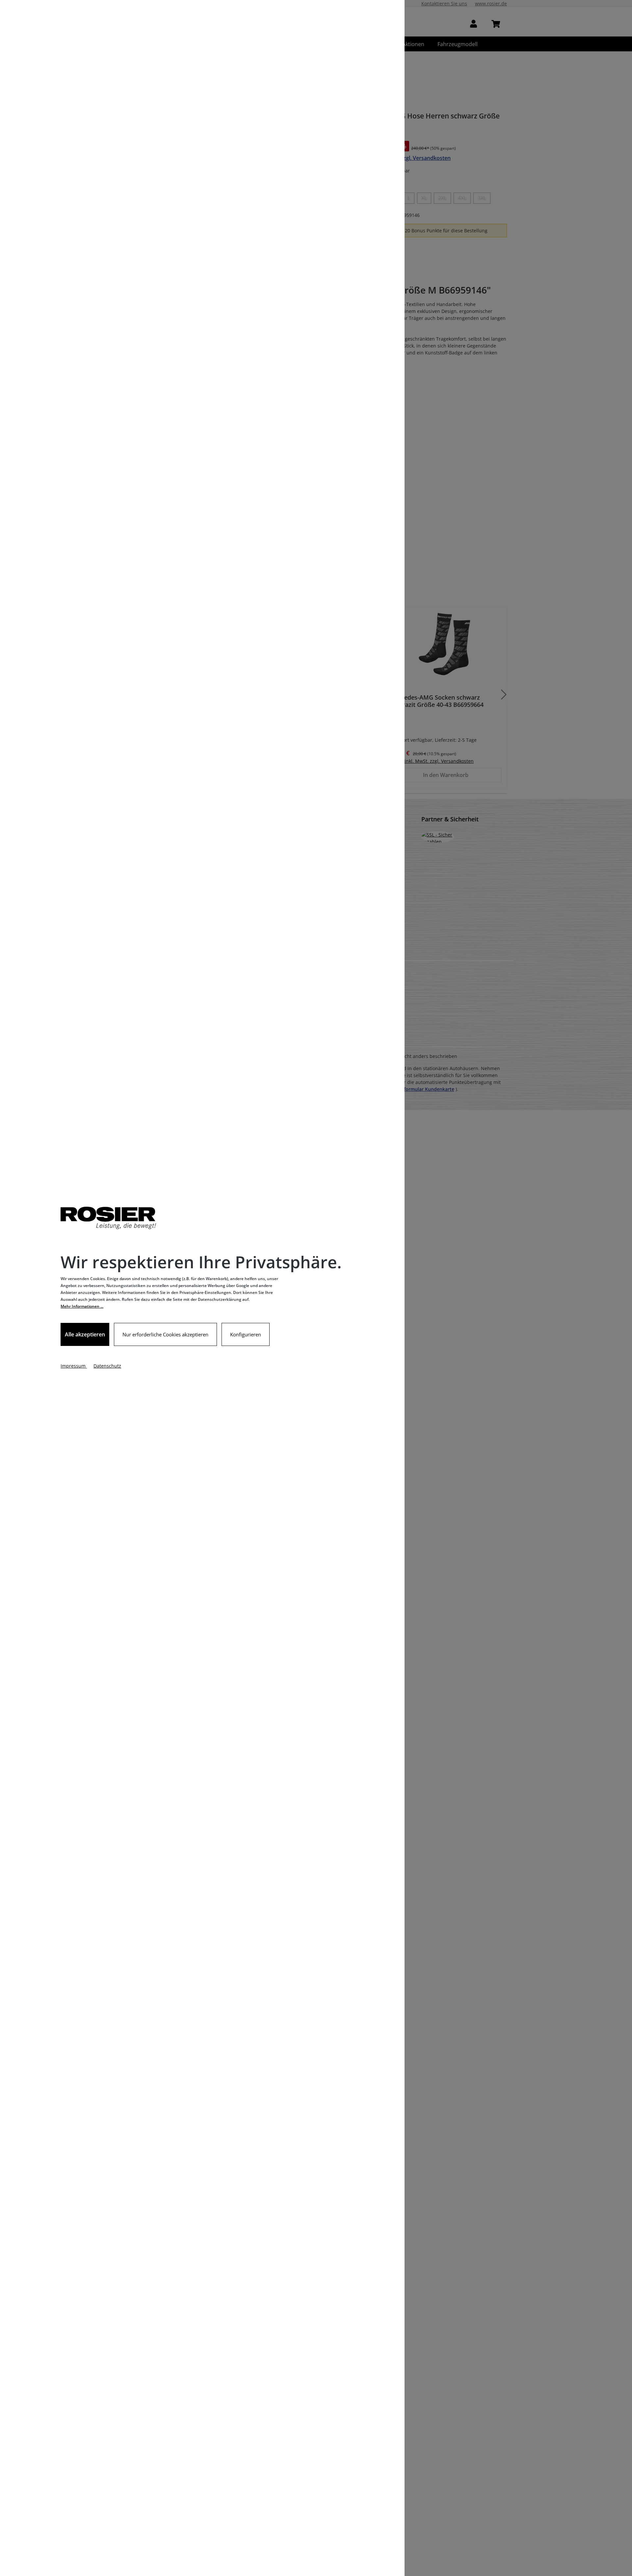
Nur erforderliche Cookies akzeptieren (165, 1334)
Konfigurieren (246, 1334)
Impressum (74, 1366)
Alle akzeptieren (85, 1334)
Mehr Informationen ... (82, 1306)
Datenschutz (107, 1366)
